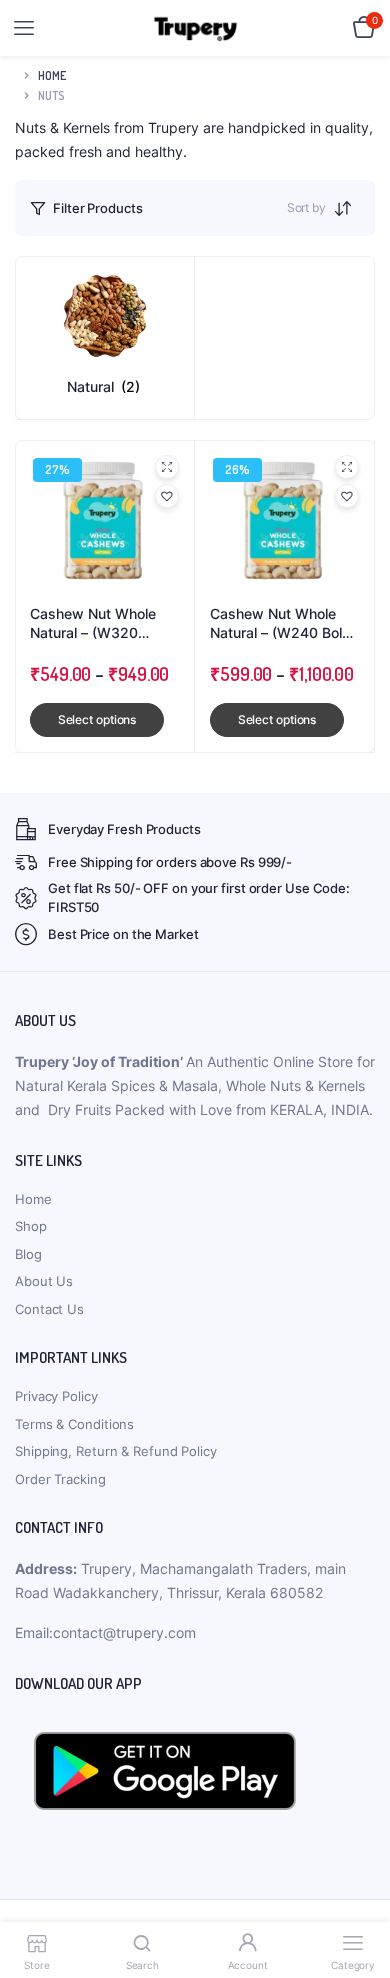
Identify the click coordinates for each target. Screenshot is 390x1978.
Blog (28, 1254)
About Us (44, 1281)
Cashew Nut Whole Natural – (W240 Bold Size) (280, 624)
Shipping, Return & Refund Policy (116, 1451)
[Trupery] (195, 28)
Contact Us (49, 1309)
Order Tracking (60, 1479)
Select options (97, 719)
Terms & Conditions (74, 1424)
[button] (167, 496)
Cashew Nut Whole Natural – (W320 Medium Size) (93, 624)
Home (52, 75)
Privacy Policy (56, 1396)
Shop (31, 1226)
